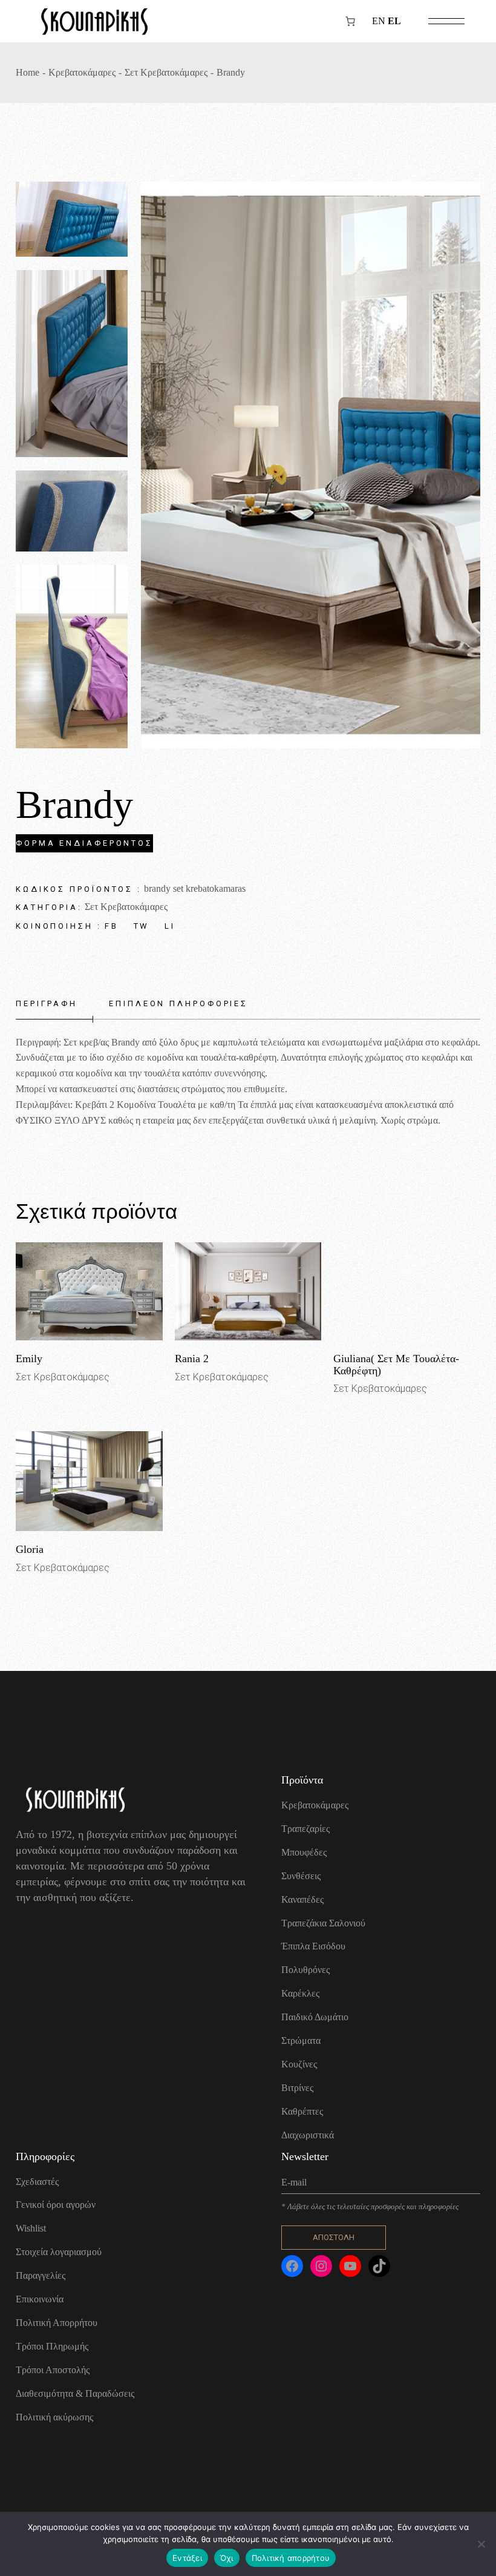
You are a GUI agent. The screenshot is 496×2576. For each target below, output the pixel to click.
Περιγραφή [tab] (47, 1003)
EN (379, 21)
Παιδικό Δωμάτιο (315, 2017)
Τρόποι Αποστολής (53, 2370)
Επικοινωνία (40, 2299)
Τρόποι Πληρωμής (52, 2346)
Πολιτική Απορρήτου (57, 2323)
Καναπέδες (302, 1899)
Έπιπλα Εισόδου (313, 1946)
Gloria (30, 1549)
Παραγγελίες (41, 2275)
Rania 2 (192, 1359)
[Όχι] (481, 2544)
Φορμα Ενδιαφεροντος (84, 843)
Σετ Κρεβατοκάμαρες (126, 907)
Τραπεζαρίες (305, 1829)
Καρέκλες (300, 1993)
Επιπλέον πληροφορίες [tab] (178, 1003)
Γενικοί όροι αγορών (56, 2205)
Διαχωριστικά (308, 2135)
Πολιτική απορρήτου (291, 2558)
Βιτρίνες (297, 2088)
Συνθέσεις (301, 1876)
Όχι (227, 2558)
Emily (29, 1359)
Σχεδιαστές (37, 2182)
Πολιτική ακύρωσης (54, 2417)
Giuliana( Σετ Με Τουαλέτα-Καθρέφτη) (396, 1365)
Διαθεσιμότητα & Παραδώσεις (75, 2393)
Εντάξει (187, 2558)
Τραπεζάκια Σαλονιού (323, 1923)
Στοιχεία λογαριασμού (59, 2252)
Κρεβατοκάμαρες (315, 1805)
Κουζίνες (299, 2064)
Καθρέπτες (302, 2111)
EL (394, 21)
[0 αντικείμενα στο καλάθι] (350, 21)
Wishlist (31, 2228)
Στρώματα (301, 2041)
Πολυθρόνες (305, 1970)
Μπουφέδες (304, 1852)
